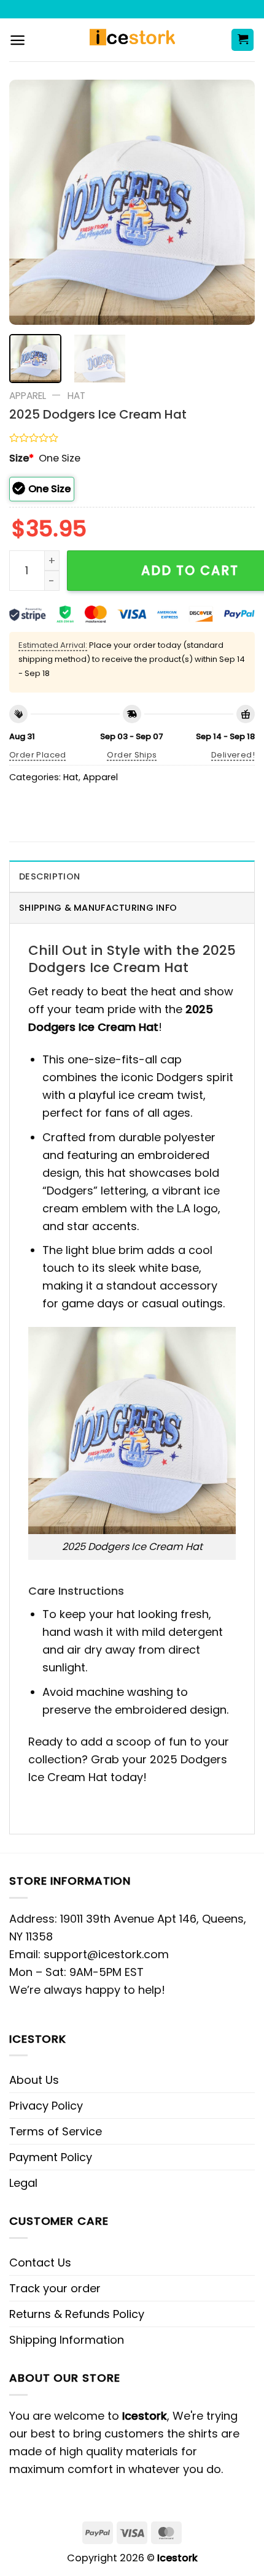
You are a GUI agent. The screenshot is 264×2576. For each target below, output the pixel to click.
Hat (76, 396)
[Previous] (29, 202)
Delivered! (233, 755)
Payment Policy (51, 2157)
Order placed (38, 755)
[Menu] (17, 40)
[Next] (235, 202)
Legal (23, 2183)
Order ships (132, 755)
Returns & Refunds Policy (77, 2314)
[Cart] (243, 40)
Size (21, 458)
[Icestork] (132, 40)
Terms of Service (56, 2131)
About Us (34, 2080)
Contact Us (40, 2263)
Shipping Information (67, 2340)
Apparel (28, 396)
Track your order (55, 2288)
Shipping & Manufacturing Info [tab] (98, 908)
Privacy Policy (46, 2106)
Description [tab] (49, 876)
